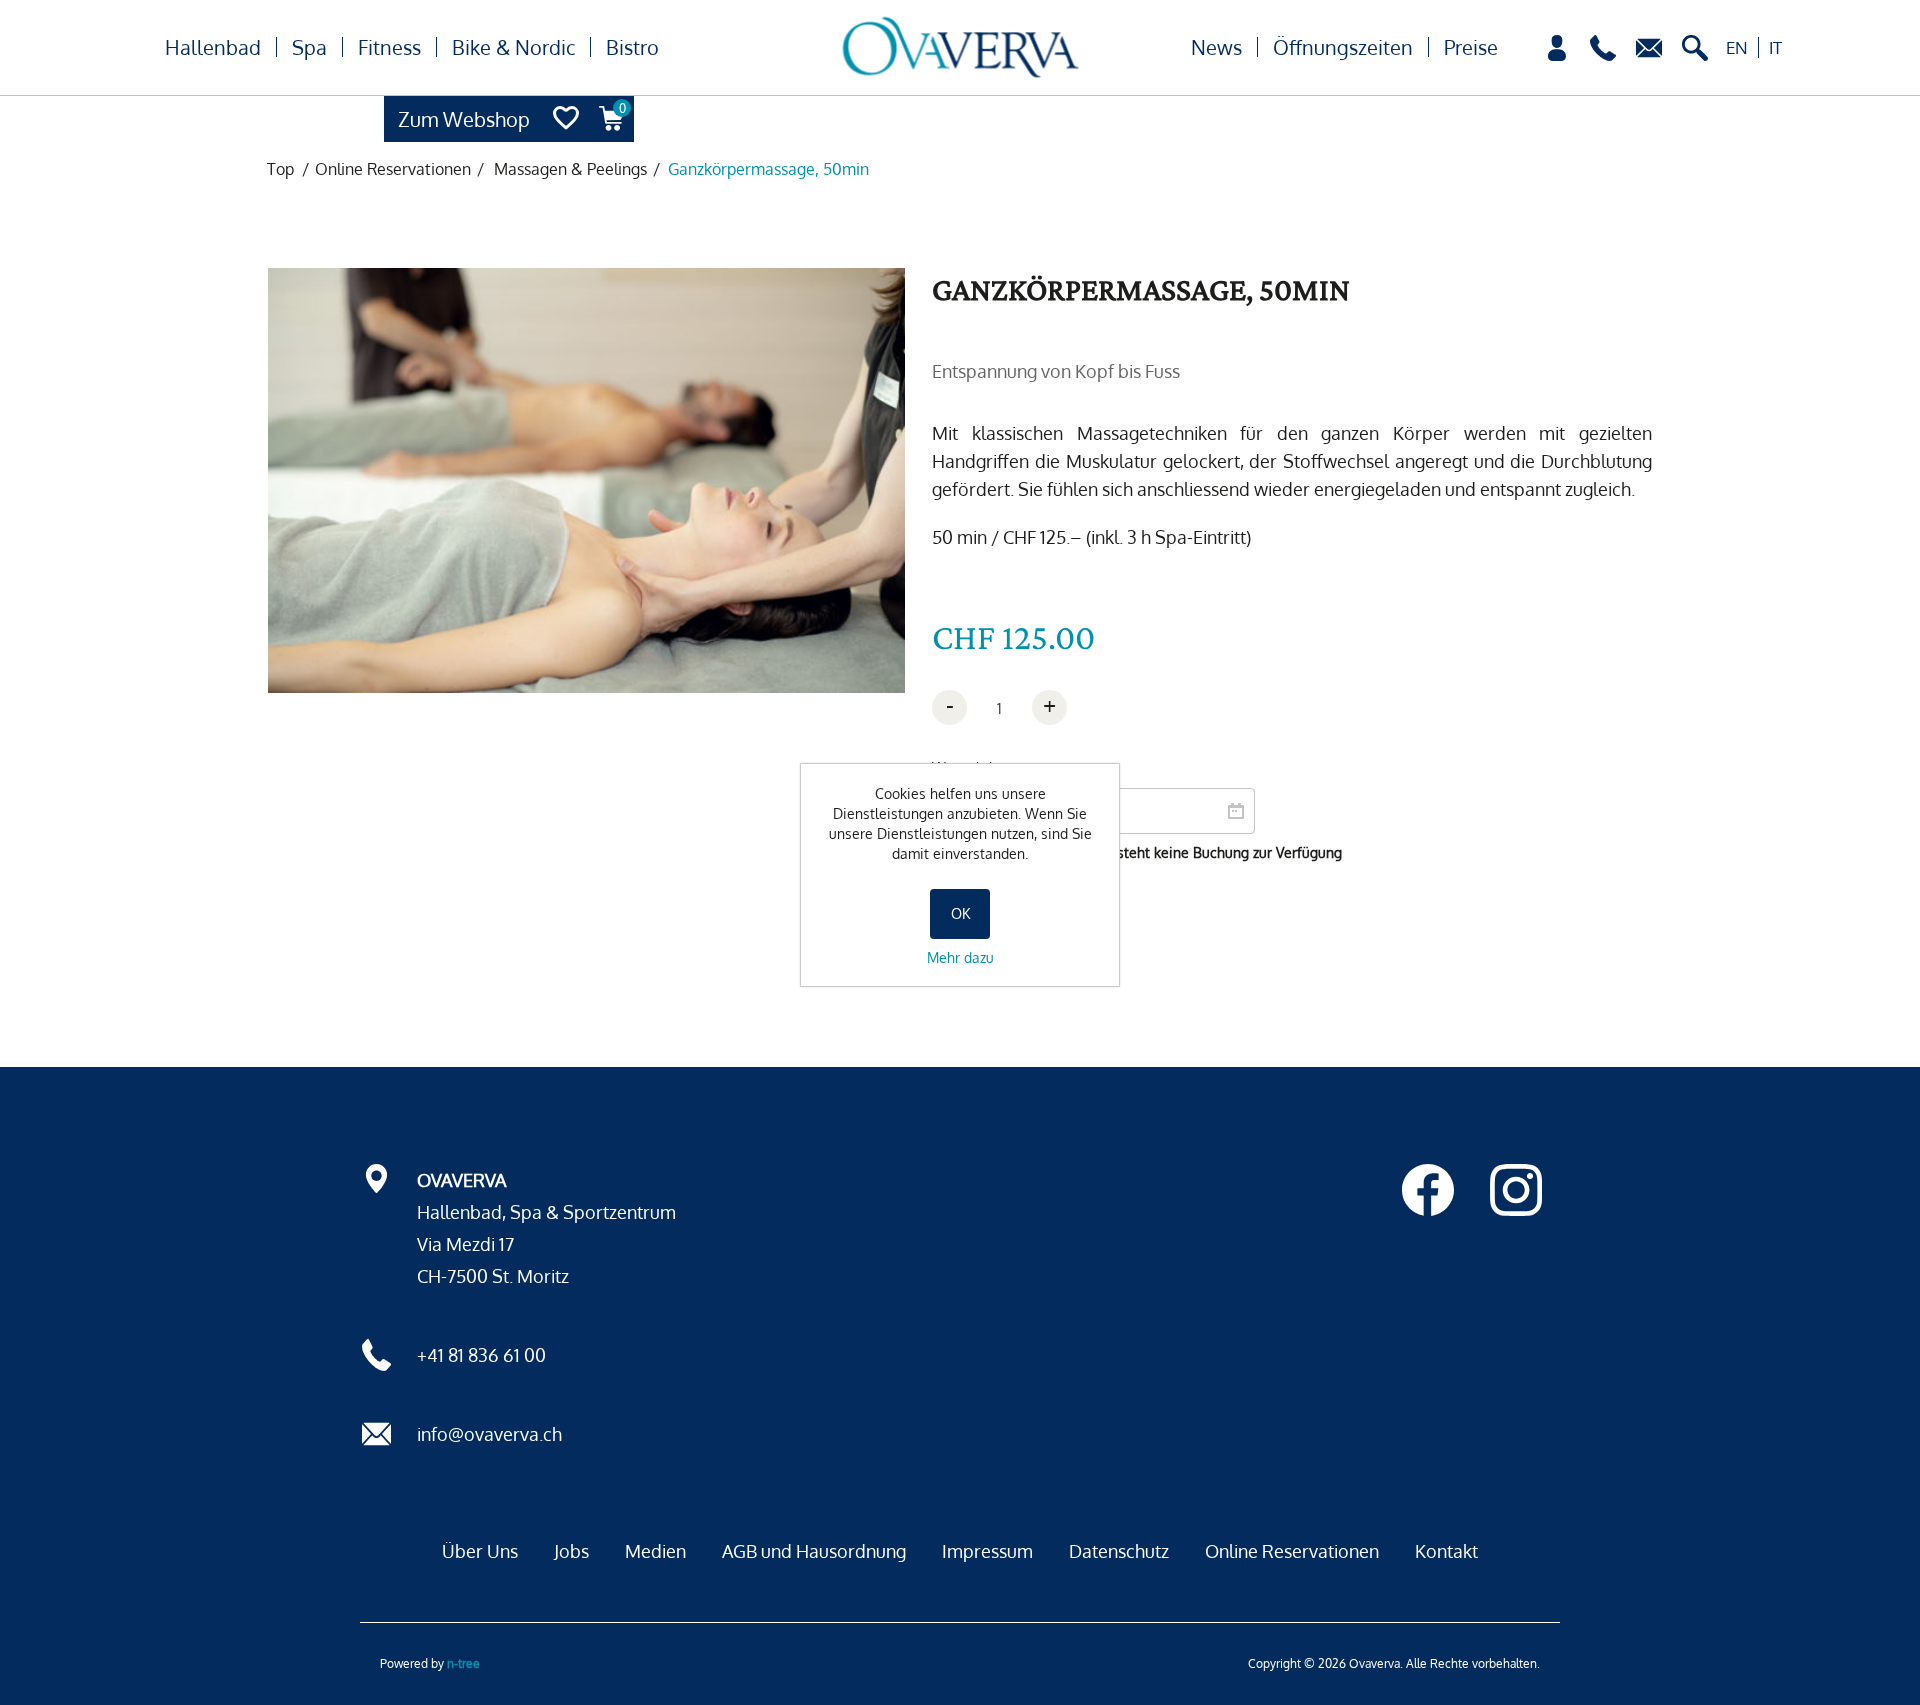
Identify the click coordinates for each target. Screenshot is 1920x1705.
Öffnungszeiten (1343, 47)
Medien (655, 1551)
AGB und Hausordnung (814, 1551)
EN (1737, 47)
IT (1775, 47)
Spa (309, 47)
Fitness (389, 47)
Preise (1471, 47)
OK (960, 913)
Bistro (632, 47)
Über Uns (480, 1551)
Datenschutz (1119, 1551)
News (1216, 47)
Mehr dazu (960, 957)
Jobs (571, 1551)
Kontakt (1446, 1551)
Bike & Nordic (513, 47)
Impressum (987, 1551)
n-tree (463, 1663)
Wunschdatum (978, 767)
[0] (612, 136)
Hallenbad (213, 47)
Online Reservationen (1292, 1551)
